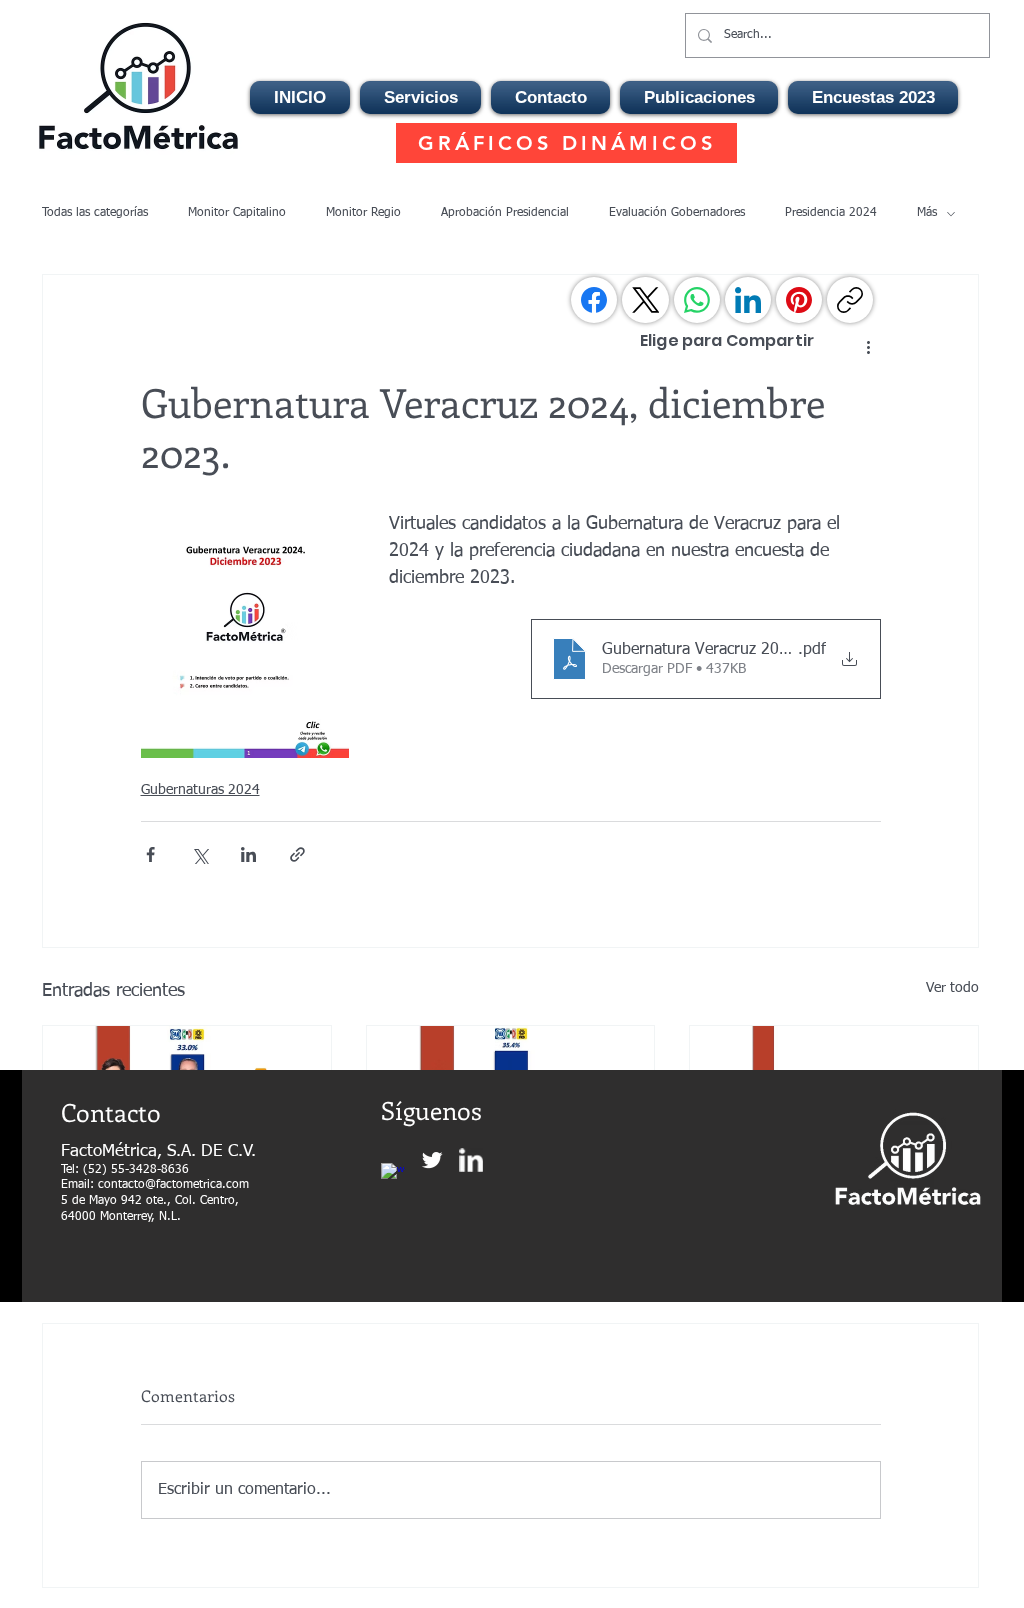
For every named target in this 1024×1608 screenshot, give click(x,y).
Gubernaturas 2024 (200, 790)
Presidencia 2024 (831, 213)
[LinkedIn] (748, 300)
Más (927, 213)
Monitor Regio (363, 213)
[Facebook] (594, 300)
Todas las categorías (95, 213)
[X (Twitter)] (646, 300)
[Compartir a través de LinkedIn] (248, 854)
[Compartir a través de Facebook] (150, 854)
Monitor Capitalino (237, 213)
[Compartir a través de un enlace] (297, 854)
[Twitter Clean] (432, 1160)
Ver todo (952, 988)
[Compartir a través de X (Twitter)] (199, 854)
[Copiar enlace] (850, 300)
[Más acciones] (869, 347)
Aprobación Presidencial (505, 213)
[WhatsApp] (697, 300)
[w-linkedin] (471, 1160)
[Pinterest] (799, 300)
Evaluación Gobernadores (677, 213)
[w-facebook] (393, 1175)
